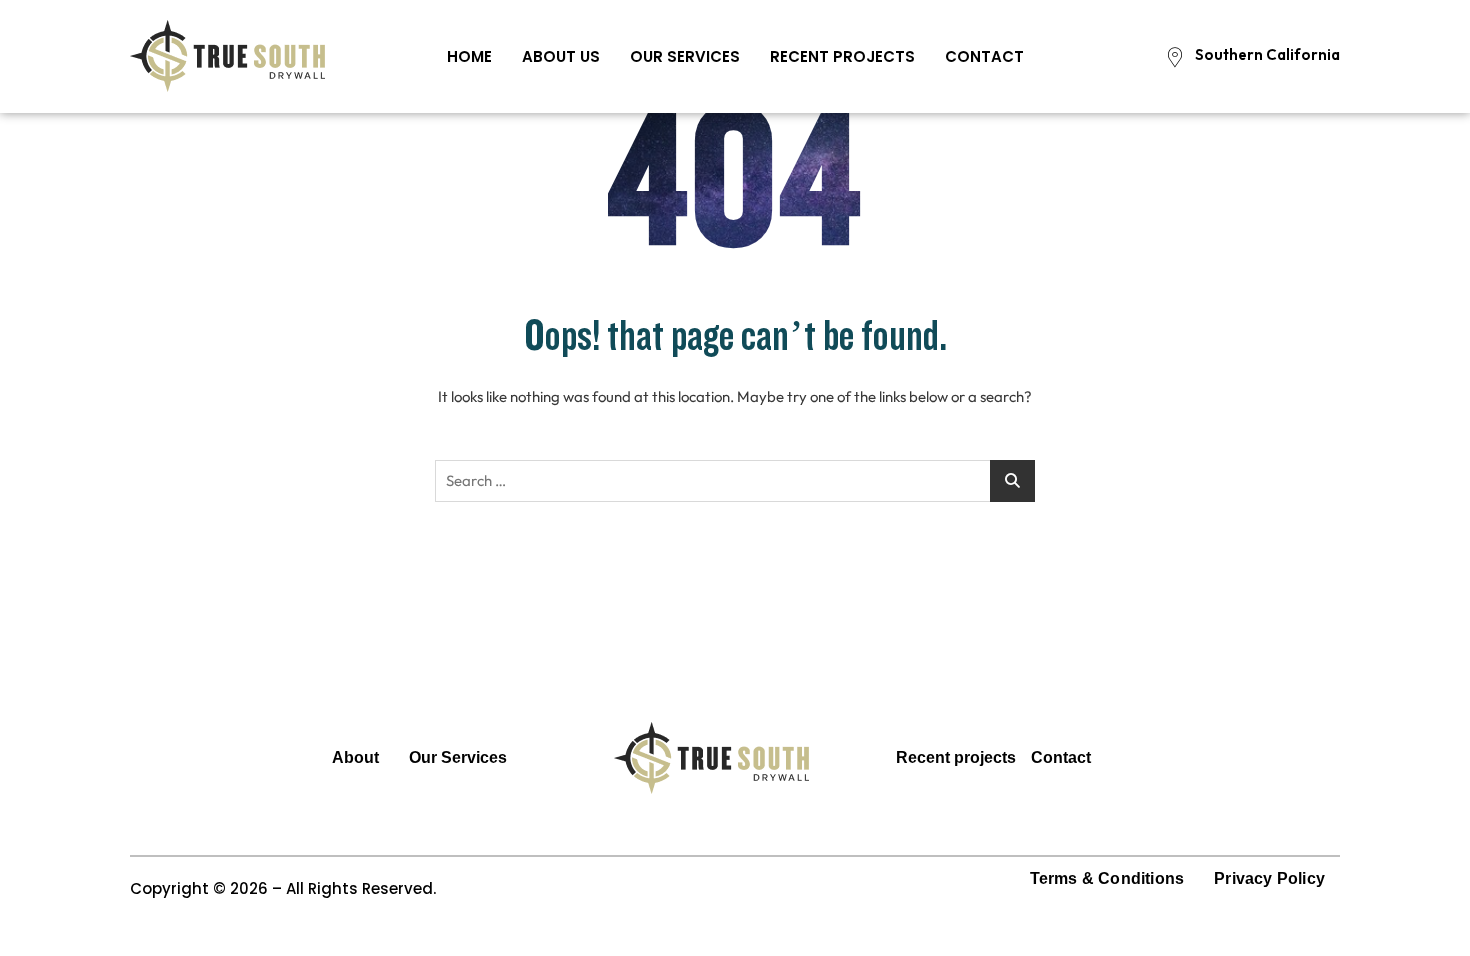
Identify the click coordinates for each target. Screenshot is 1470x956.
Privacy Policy (1269, 878)
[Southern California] (1175, 57)
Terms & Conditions (1107, 878)
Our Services (685, 56)
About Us (561, 56)
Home (469, 56)
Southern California (1267, 54)
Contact (984, 56)
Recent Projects (842, 56)
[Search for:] (735, 481)
